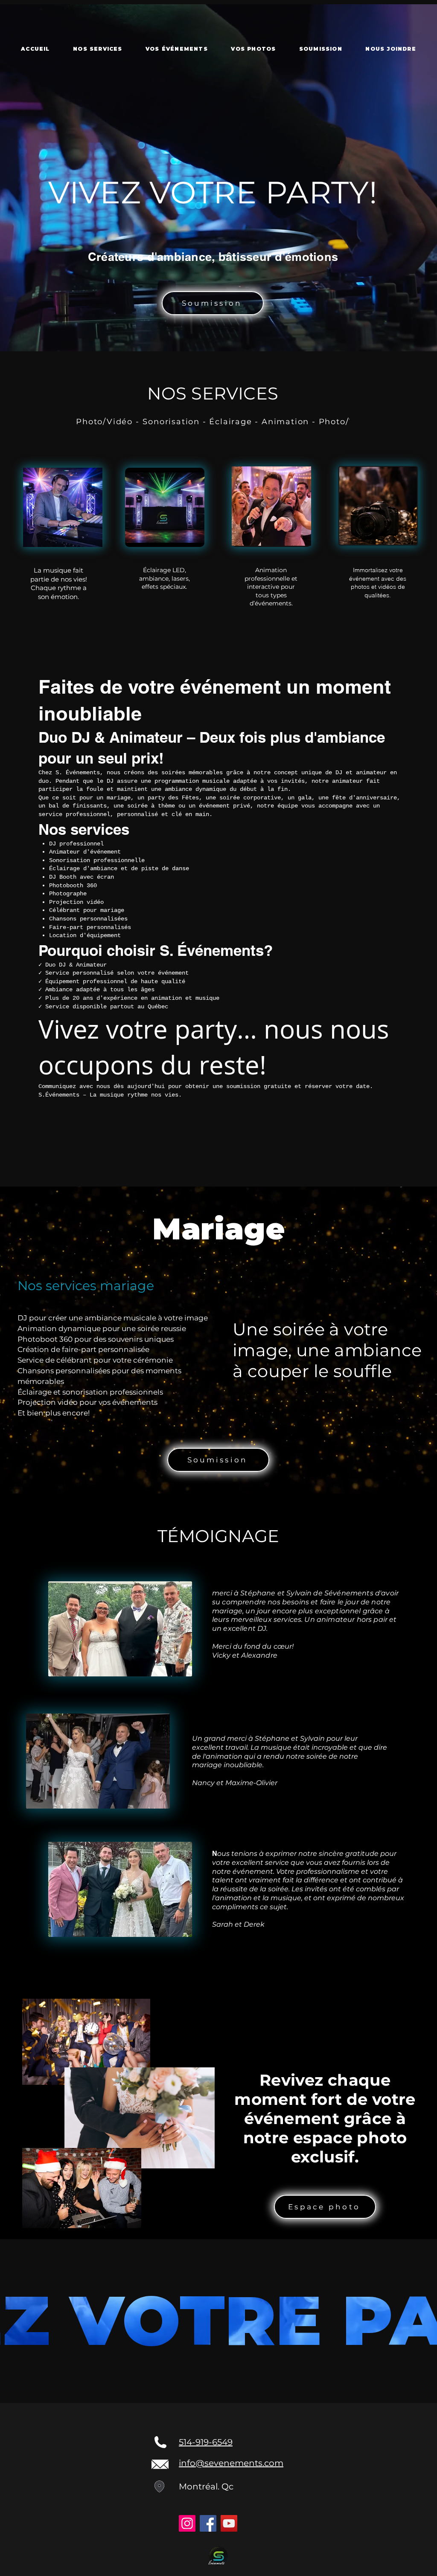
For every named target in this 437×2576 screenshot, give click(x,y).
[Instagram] (187, 2523)
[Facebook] (208, 2523)
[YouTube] (229, 2523)
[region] (63, 507)
